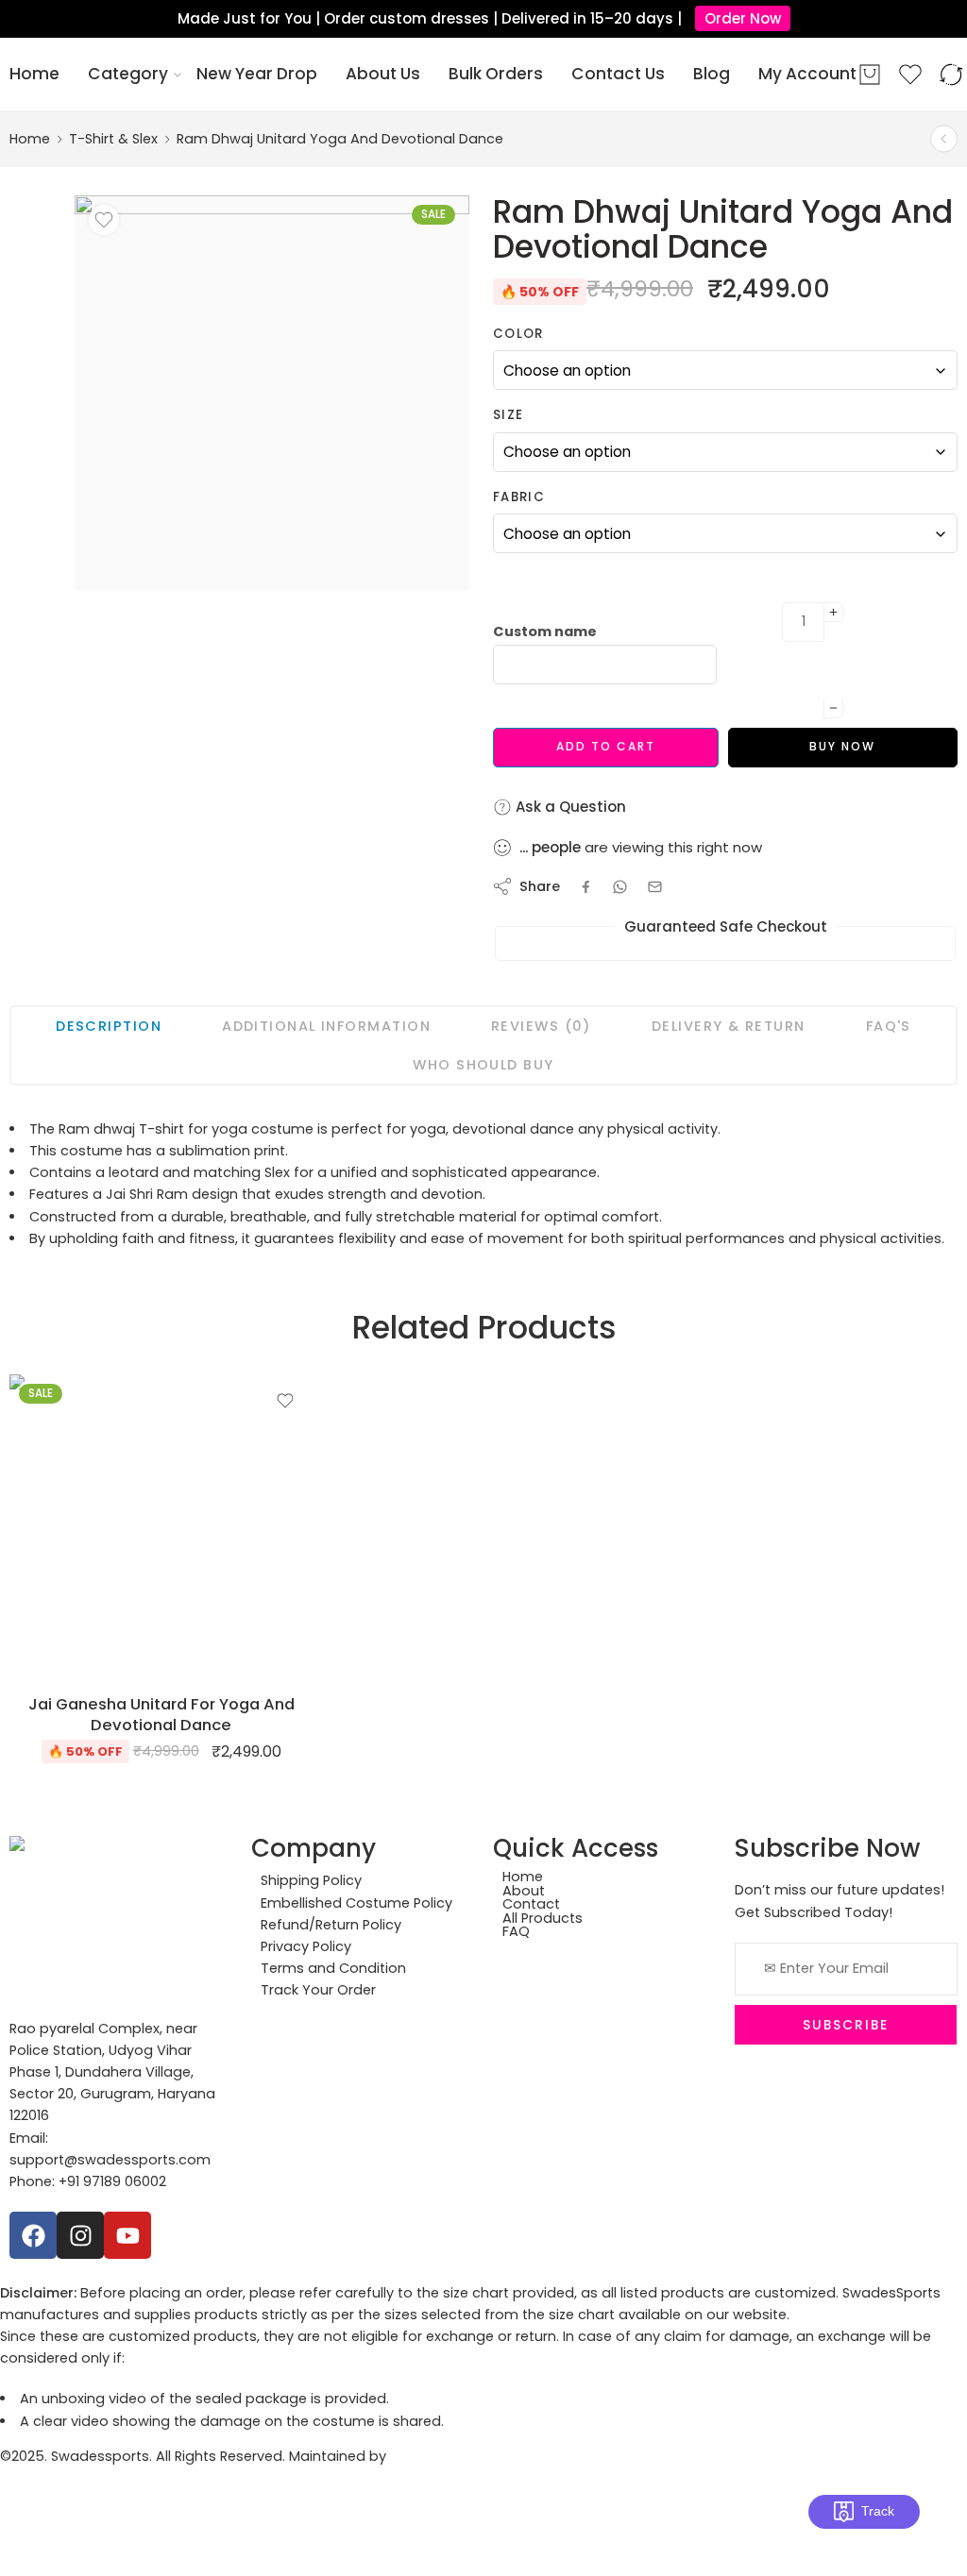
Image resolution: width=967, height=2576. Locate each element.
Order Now (743, 18)
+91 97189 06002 (112, 2181)
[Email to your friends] (655, 887)
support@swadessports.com (110, 2160)
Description (109, 1026)
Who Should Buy (483, 1065)
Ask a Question (569, 807)
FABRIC (519, 497)
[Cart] (870, 75)
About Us (383, 74)
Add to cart (606, 746)
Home (34, 74)
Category (128, 74)
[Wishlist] (104, 220)
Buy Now (842, 746)
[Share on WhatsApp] (620, 887)
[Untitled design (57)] (272, 393)
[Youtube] (127, 2235)
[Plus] (833, 612)
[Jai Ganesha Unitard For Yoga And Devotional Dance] (944, 139)
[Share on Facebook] (586, 887)
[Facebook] (33, 2235)
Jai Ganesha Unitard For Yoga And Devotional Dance (161, 1714)
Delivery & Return (729, 1026)
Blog (712, 74)
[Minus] (833, 708)
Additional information (326, 1026)
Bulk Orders (496, 74)
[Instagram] (80, 2235)
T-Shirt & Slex (113, 139)
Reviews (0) (541, 1026)
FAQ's (889, 1026)
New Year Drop (257, 74)
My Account (807, 74)
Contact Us (618, 74)
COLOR (518, 334)
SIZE (508, 415)
